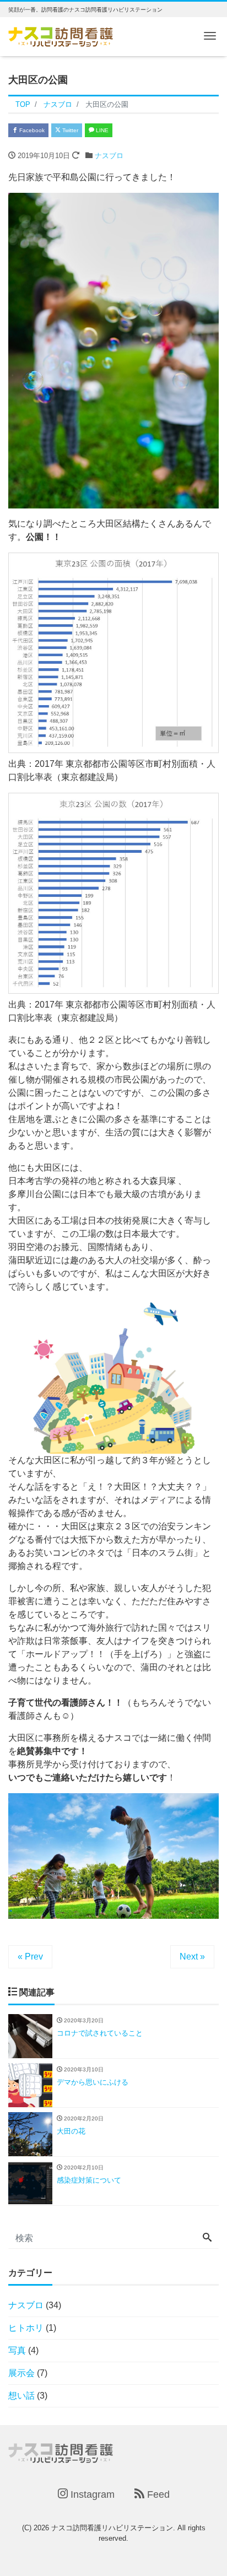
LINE (101, 130)
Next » (192, 1957)
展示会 (21, 2373)
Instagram (91, 2494)
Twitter (69, 130)
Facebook (31, 130)
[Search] (207, 2238)
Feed (157, 2494)
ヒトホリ (26, 2328)
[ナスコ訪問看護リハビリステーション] (61, 36)
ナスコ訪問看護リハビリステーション (112, 2528)
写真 (17, 2350)
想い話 (21, 2396)
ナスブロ (109, 156)
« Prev (30, 1957)
